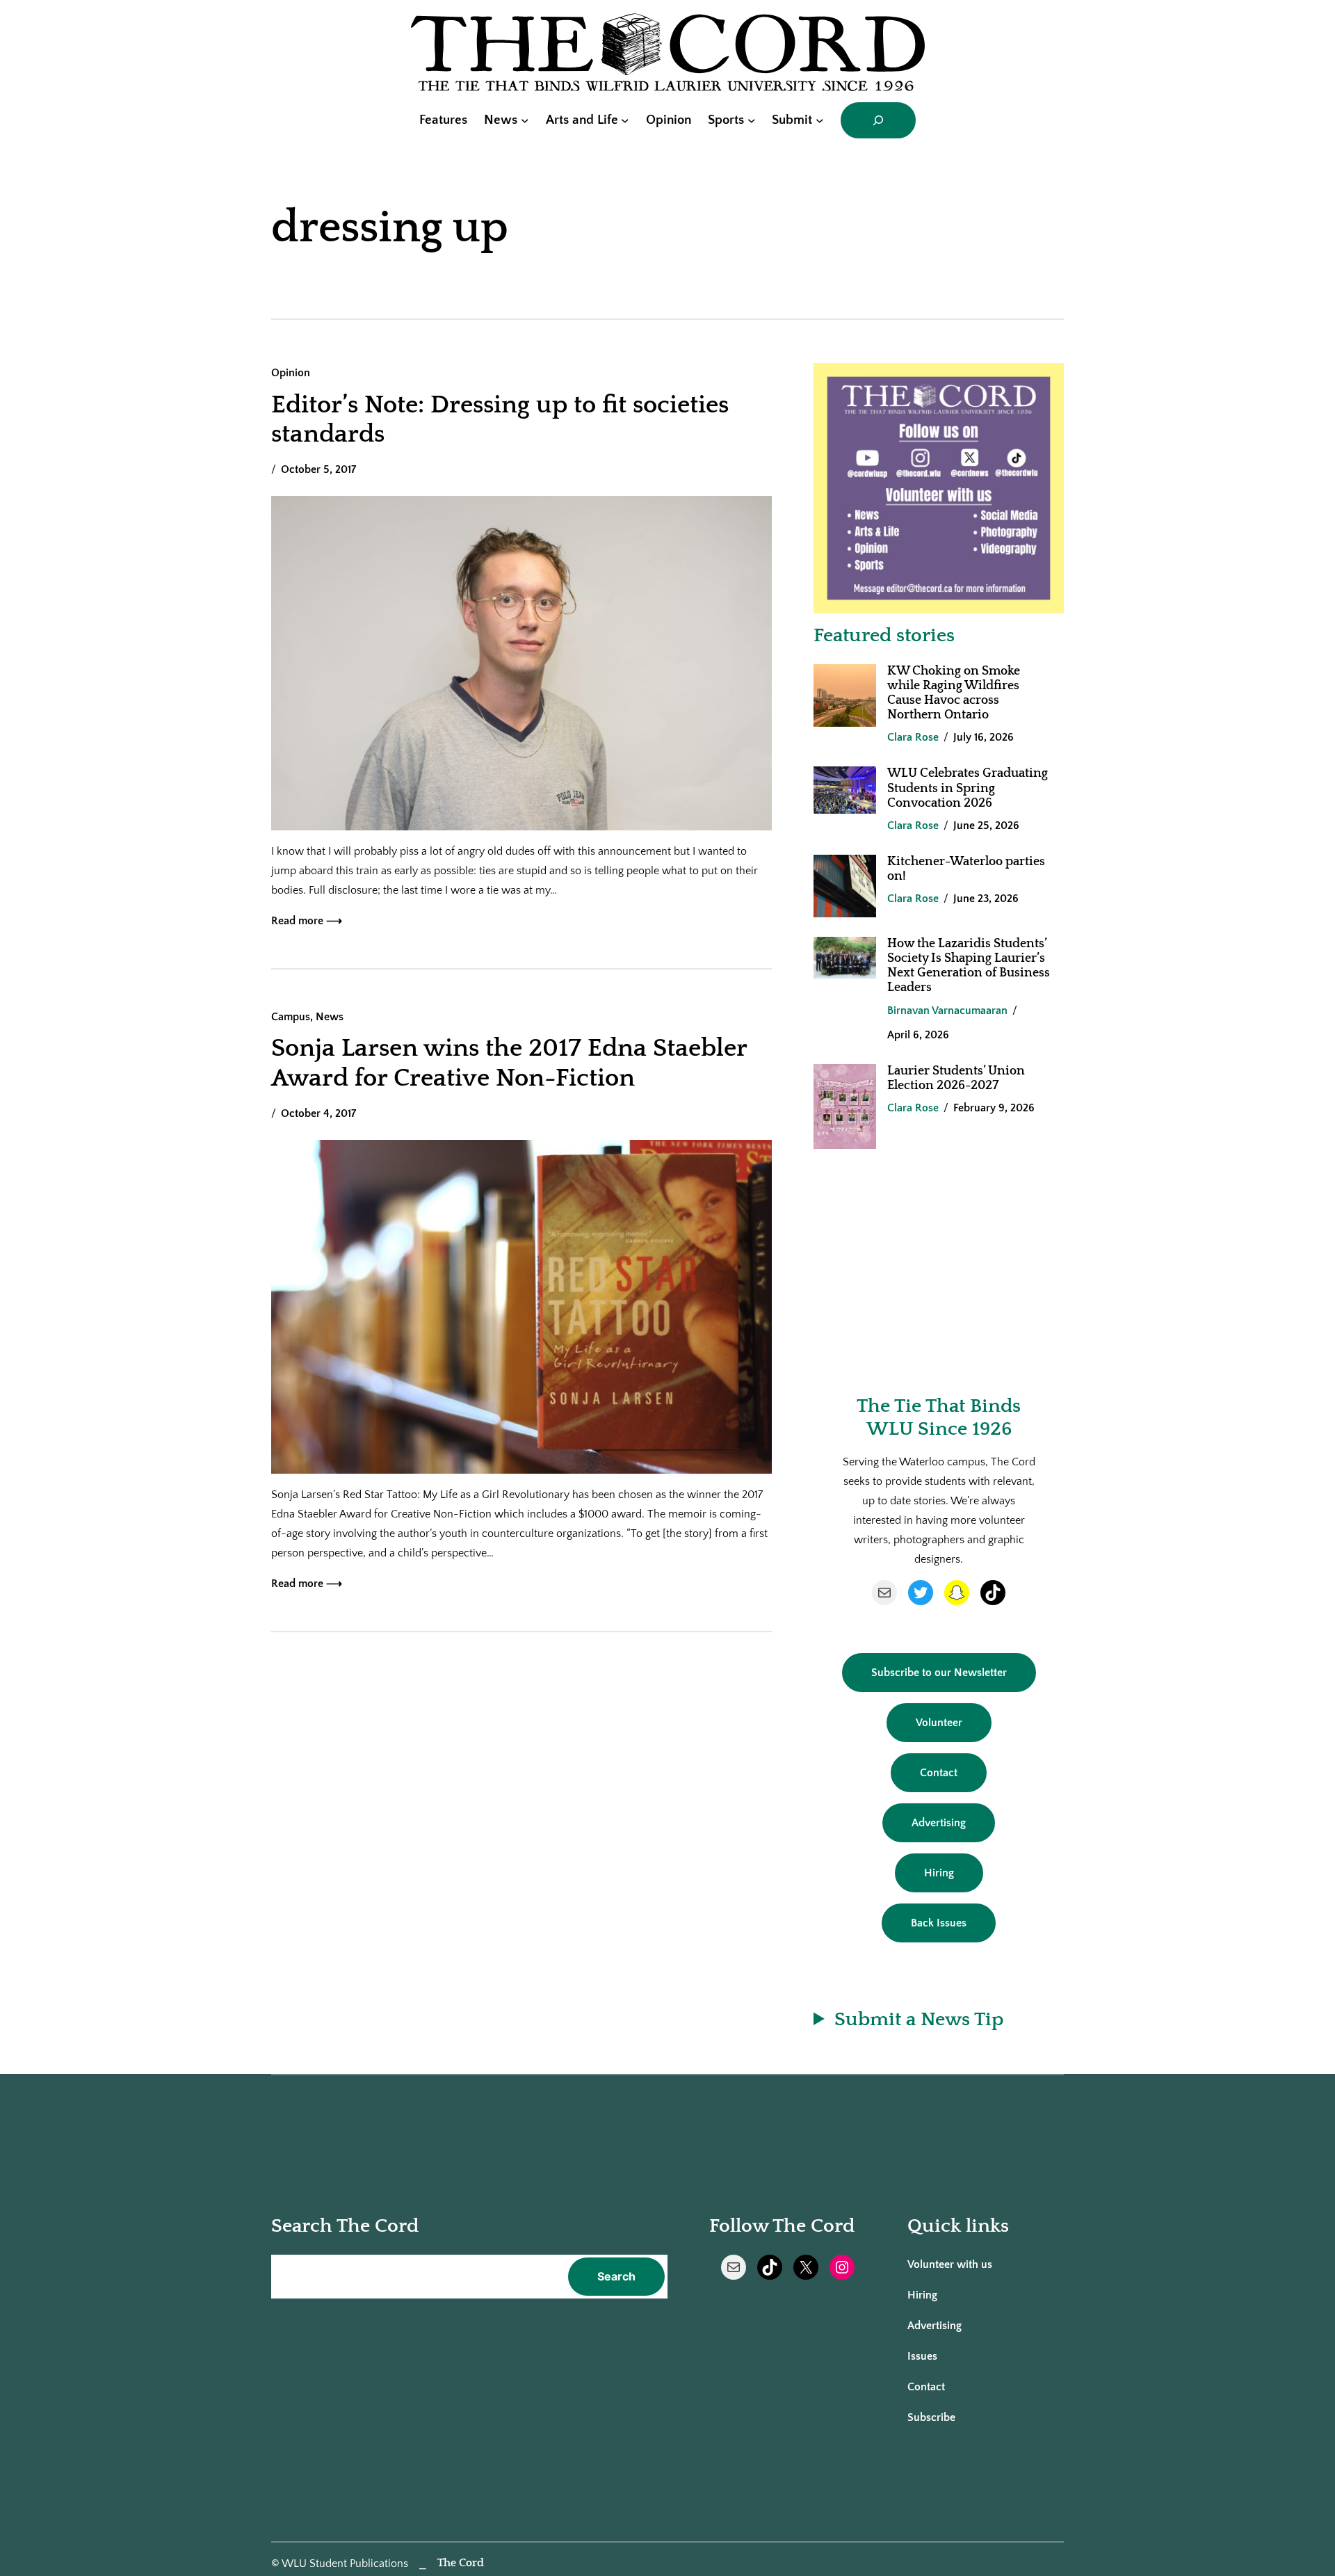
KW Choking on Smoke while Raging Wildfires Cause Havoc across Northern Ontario (954, 693)
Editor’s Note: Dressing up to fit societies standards (500, 419)
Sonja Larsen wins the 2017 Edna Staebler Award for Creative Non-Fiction (509, 1063)
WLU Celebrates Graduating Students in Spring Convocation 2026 (968, 788)
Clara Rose (913, 737)
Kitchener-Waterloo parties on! (966, 869)
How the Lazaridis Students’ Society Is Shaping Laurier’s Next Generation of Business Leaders (969, 966)
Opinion (291, 373)
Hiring (939, 1873)
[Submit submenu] (820, 120)
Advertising (939, 1823)
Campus (291, 1017)
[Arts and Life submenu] (625, 120)
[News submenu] (525, 120)
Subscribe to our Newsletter (939, 1673)
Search (616, 2276)
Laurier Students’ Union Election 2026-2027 (956, 1078)
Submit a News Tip (919, 2019)
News (330, 1017)
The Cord (461, 2563)
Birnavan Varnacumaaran (947, 1011)
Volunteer (939, 1723)
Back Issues (939, 1923)
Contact (939, 1773)
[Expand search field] (878, 120)
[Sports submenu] (752, 120)
